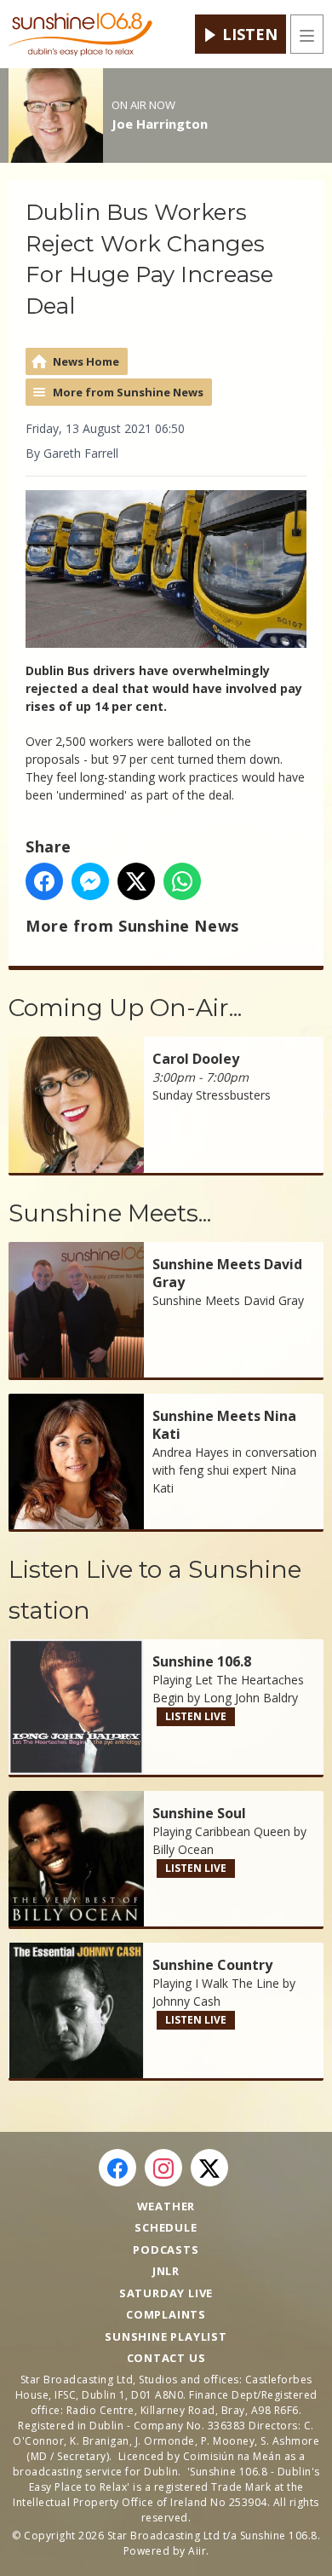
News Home (86, 361)
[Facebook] (117, 2168)
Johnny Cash (186, 2001)
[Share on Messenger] (90, 881)
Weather (166, 2206)
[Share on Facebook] (44, 881)
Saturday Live (166, 2293)
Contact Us (166, 2358)
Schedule (166, 2227)
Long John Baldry (251, 1698)
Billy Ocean (183, 1849)
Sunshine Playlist (166, 2336)
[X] (209, 2168)
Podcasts (166, 2250)
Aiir (197, 2551)
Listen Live (196, 1716)
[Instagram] (163, 2168)
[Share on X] (136, 881)
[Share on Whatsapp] (182, 881)
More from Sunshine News (128, 392)
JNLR (166, 2271)
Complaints (166, 2314)
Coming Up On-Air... (125, 1008)
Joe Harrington (160, 124)
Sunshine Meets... (110, 1213)
